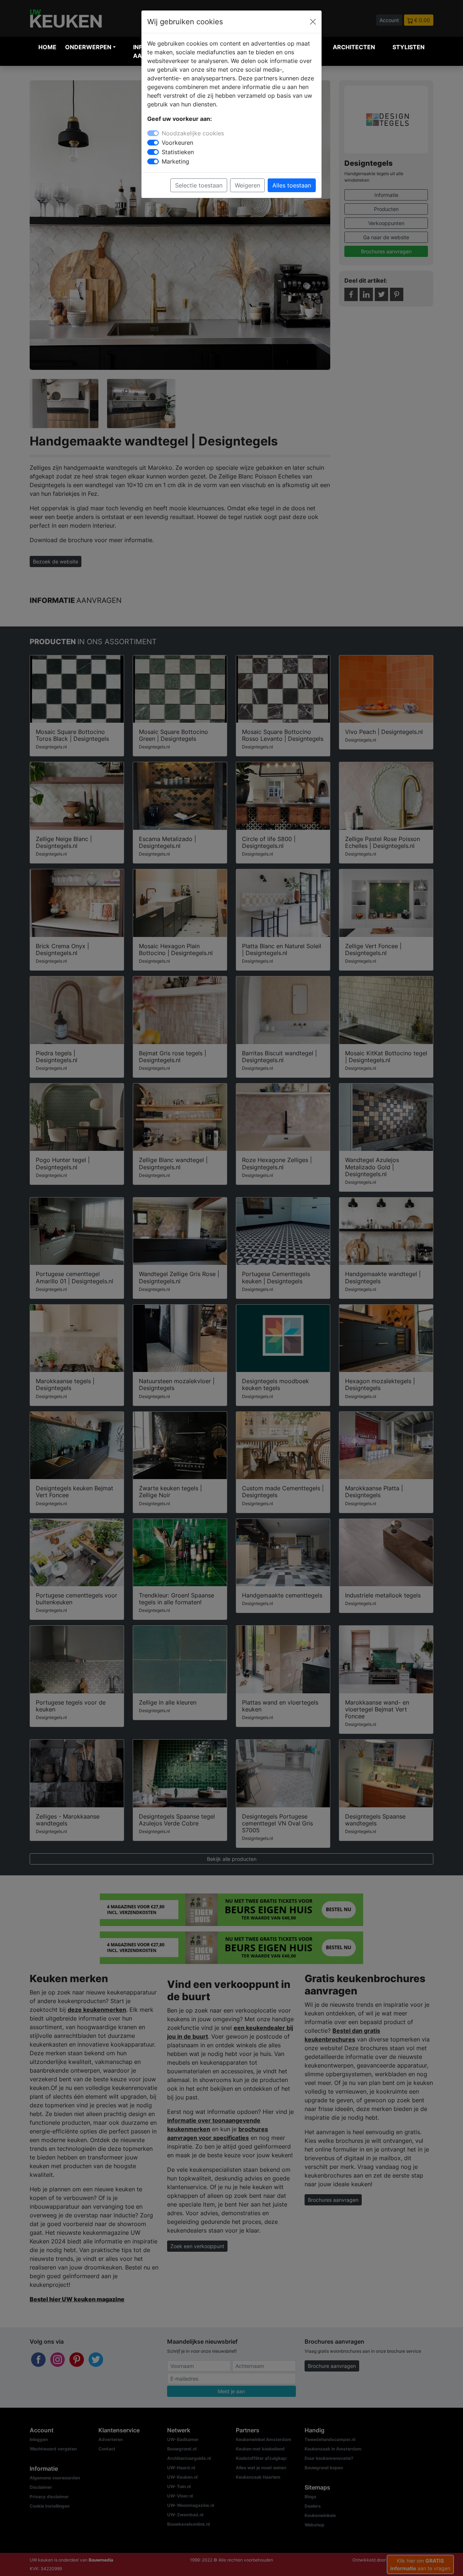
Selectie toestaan (199, 185)
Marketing (175, 161)
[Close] (313, 22)
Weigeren (247, 185)
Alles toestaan (292, 185)
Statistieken (178, 152)
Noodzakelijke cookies (193, 133)
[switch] (153, 143)
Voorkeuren (177, 143)
